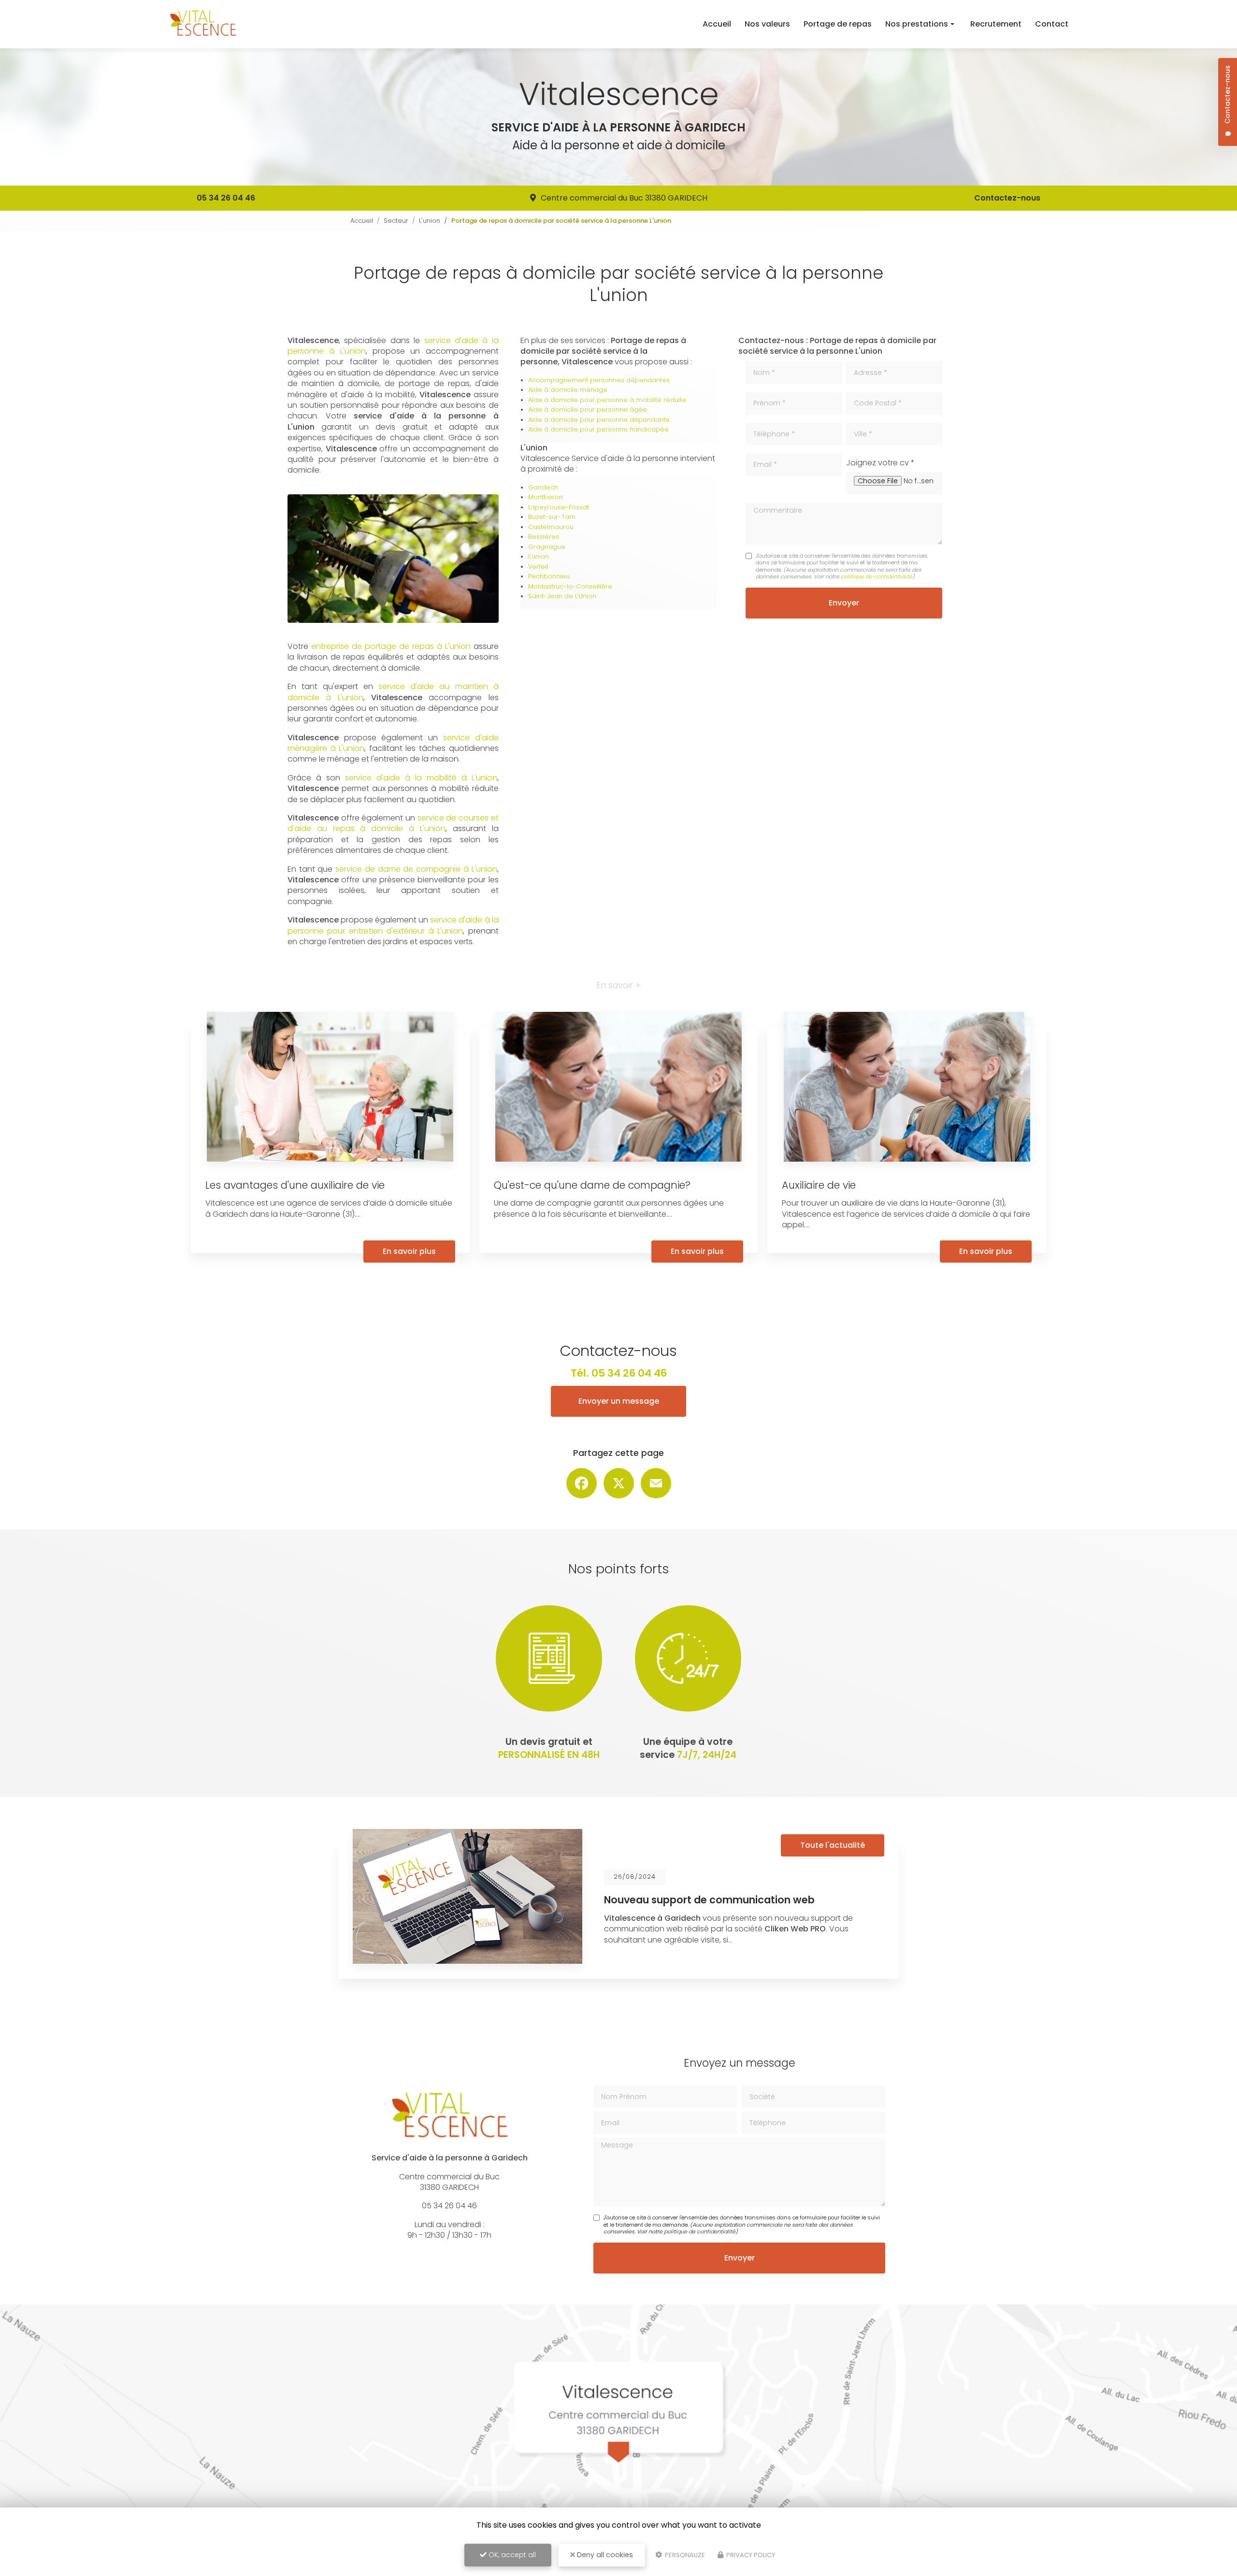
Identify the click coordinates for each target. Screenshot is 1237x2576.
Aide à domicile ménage (568, 390)
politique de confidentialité (877, 576)
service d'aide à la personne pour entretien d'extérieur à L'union (393, 925)
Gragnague (547, 547)
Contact (1052, 24)
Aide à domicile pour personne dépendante (599, 420)
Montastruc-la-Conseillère (570, 586)
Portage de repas (838, 24)
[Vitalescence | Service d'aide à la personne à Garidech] (203, 24)
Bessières (544, 537)
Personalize (684, 2555)
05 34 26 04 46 (226, 198)
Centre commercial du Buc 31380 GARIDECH (624, 198)
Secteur (396, 221)
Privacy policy (750, 2555)
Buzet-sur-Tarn (552, 517)
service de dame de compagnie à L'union (416, 869)
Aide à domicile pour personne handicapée (598, 429)
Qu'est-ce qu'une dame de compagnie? (592, 1185)
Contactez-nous (1007, 198)
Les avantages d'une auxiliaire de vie (295, 1185)
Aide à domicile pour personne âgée (588, 410)
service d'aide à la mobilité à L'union (421, 778)
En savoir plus (409, 1251)
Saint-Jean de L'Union (562, 596)
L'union (430, 221)
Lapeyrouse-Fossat (559, 507)
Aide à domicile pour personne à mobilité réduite (607, 400)
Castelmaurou (551, 527)
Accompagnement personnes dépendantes (599, 380)
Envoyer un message (619, 1401)
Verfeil (538, 567)
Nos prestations (917, 24)
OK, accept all (511, 2555)
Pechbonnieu (549, 576)
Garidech (543, 487)
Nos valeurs (767, 24)
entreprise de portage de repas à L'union (391, 646)
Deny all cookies (604, 2555)
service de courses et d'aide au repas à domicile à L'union (393, 823)
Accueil (717, 24)
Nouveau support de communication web (709, 1900)
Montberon (546, 497)
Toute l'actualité (833, 1845)
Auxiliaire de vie (819, 1185)
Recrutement (996, 24)
